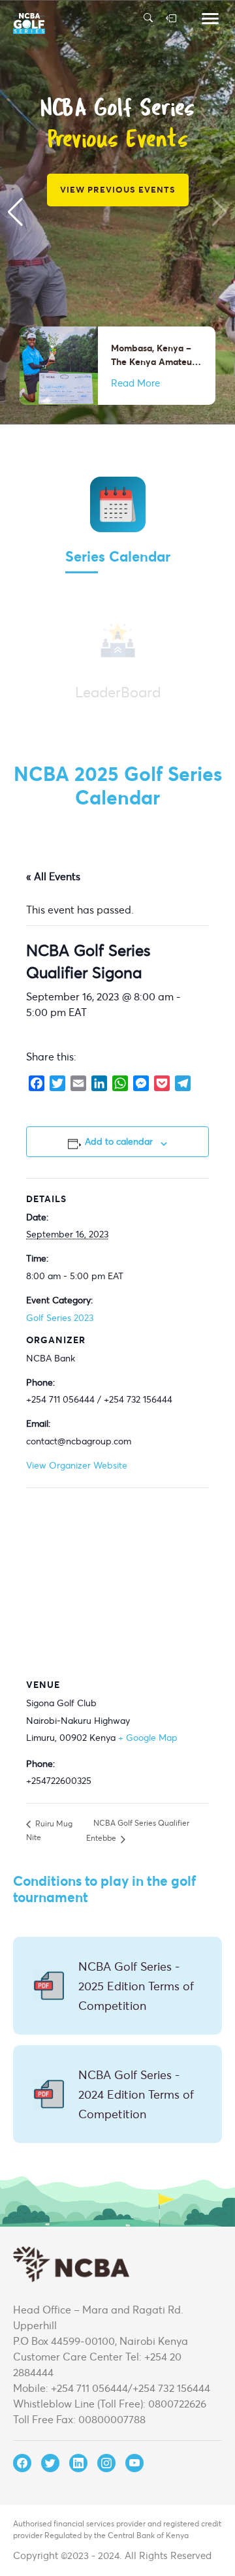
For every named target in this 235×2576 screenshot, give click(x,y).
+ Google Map (148, 1737)
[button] (15, 212)
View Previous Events (118, 189)
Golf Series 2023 (60, 1317)
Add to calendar (119, 1141)
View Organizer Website (77, 1465)
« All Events (53, 876)
